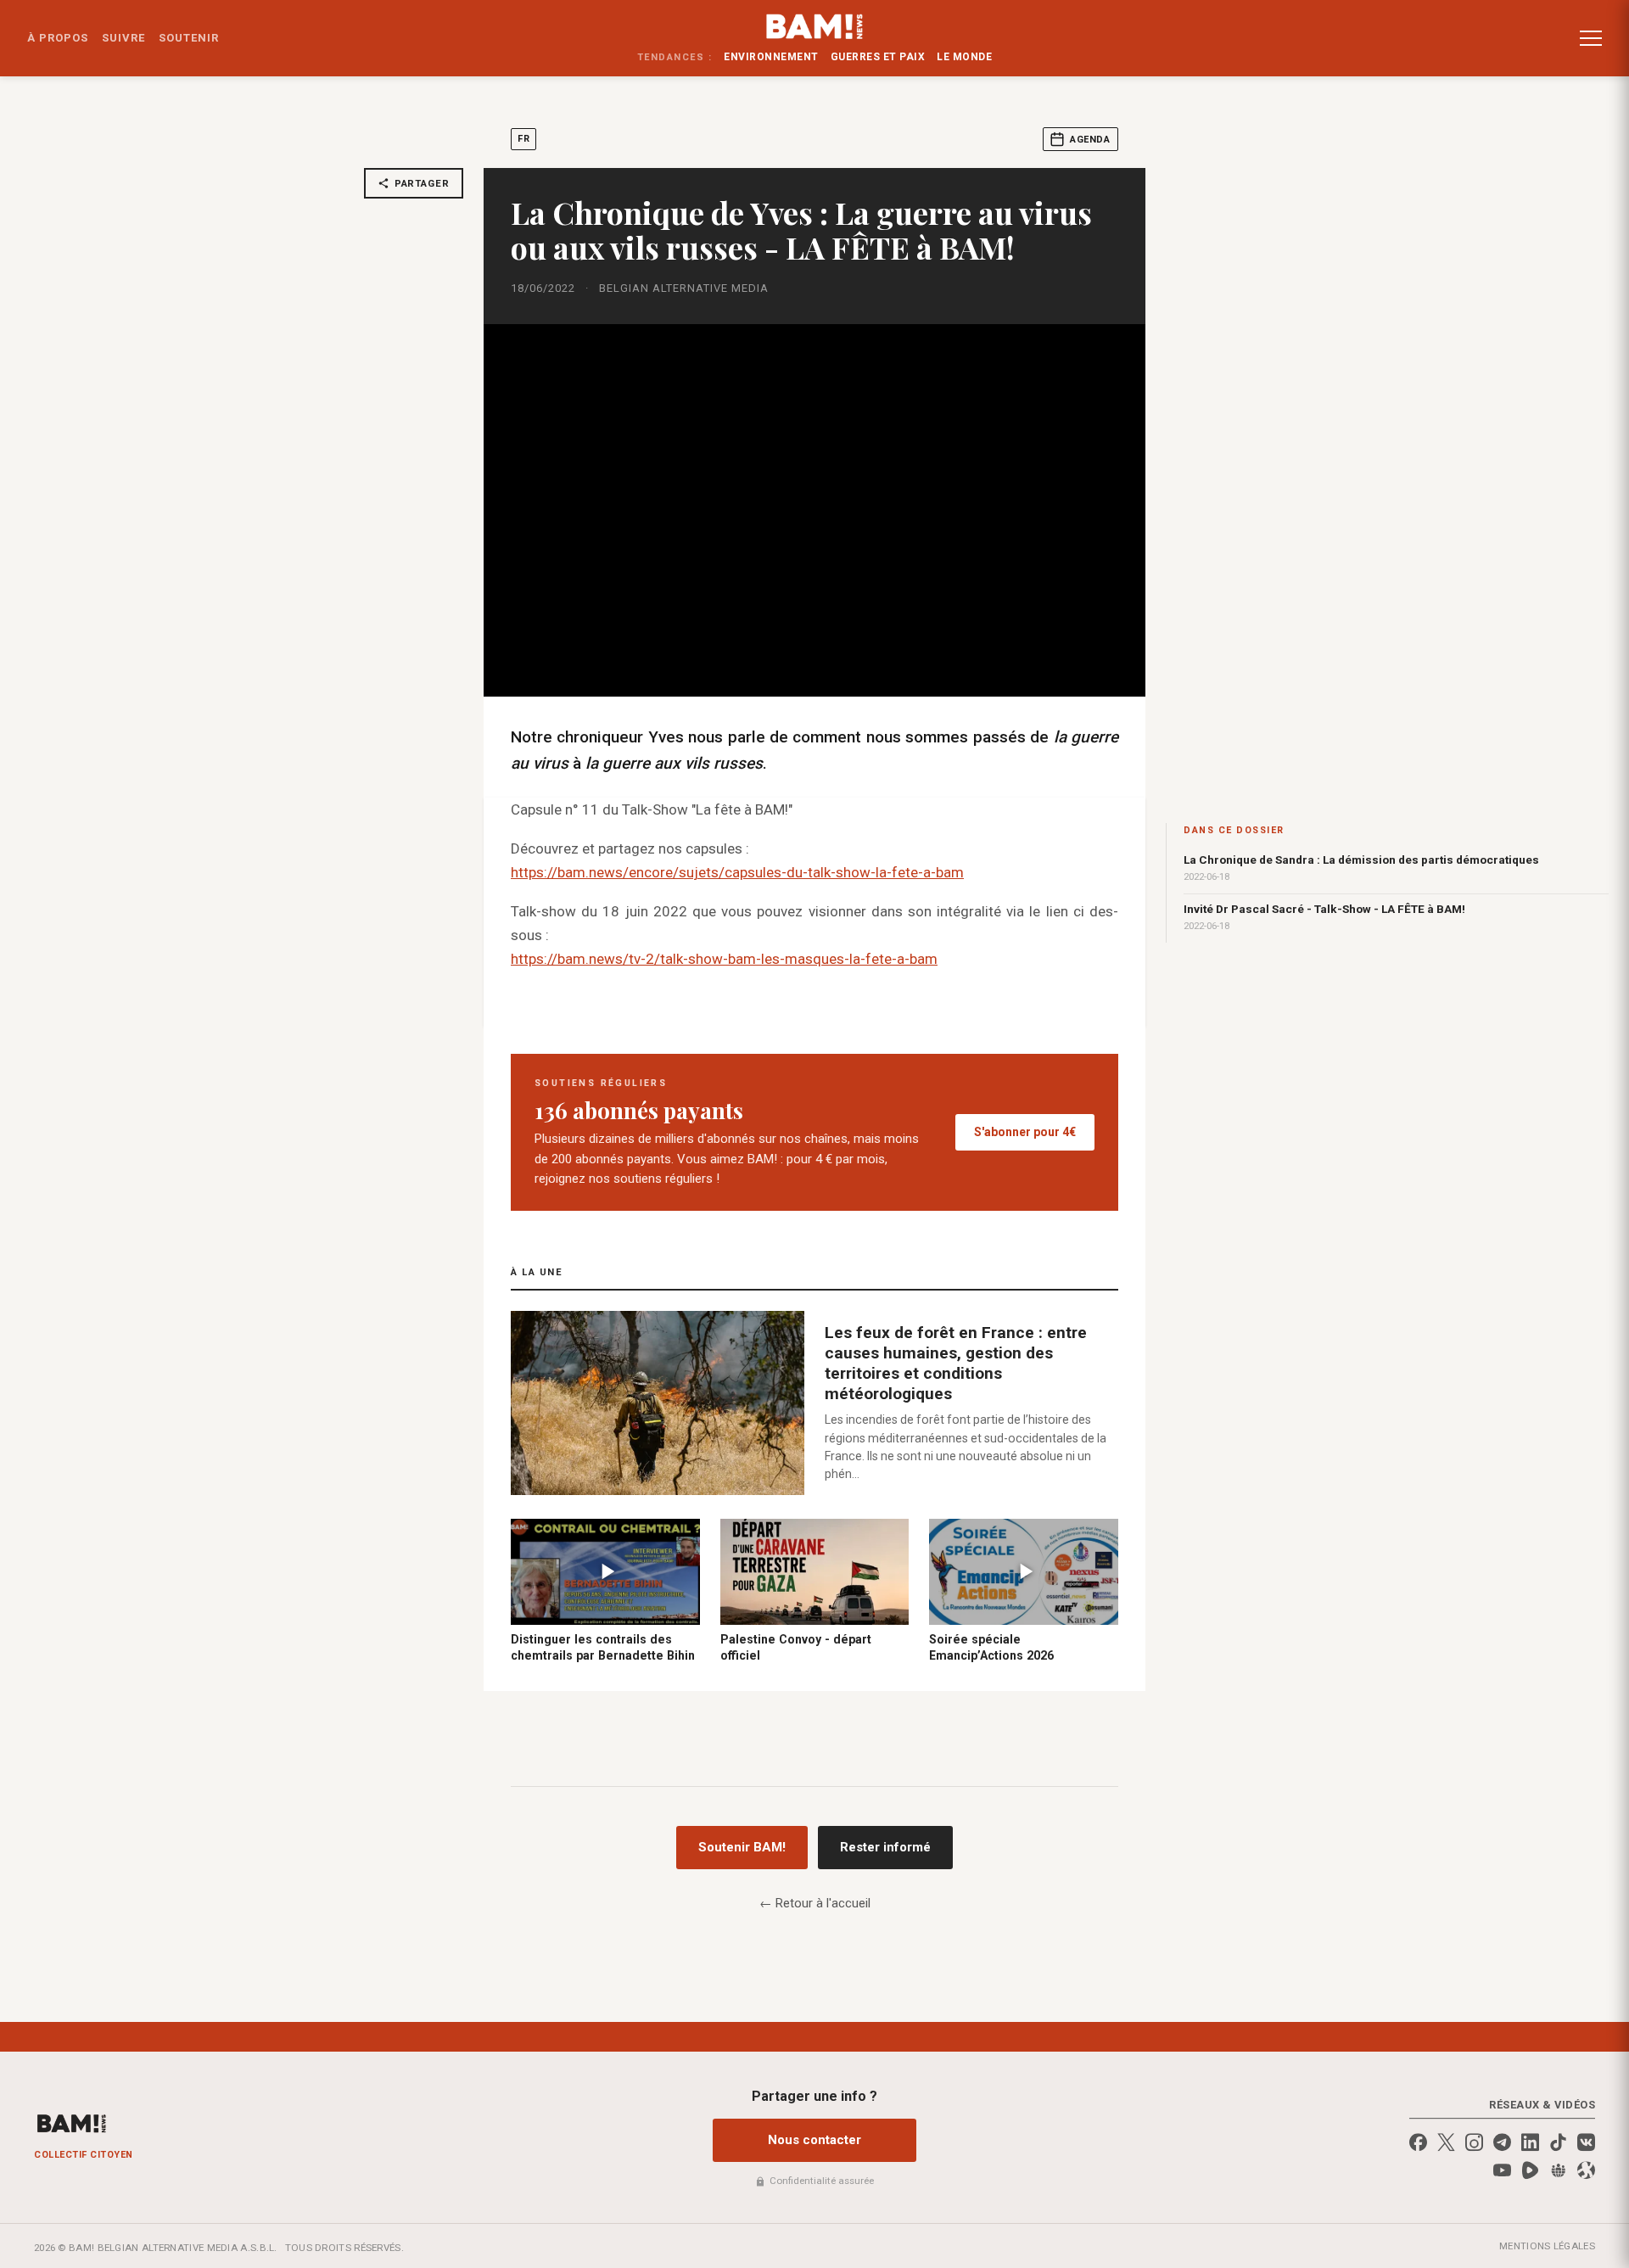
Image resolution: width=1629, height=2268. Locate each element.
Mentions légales (1547, 2246)
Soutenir (189, 38)
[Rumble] (1530, 2170)
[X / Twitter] (1446, 2142)
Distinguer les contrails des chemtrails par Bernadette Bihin (603, 1647)
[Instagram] (1474, 2142)
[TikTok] (1558, 2142)
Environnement (771, 57)
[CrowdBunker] (1558, 2170)
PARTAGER (422, 183)
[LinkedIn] (1530, 2142)
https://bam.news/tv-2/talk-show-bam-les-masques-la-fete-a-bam (724, 959)
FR (523, 139)
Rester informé (885, 1847)
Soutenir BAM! (742, 1847)
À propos (58, 38)
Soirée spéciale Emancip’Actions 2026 (991, 1647)
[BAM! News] (815, 26)
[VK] (1586, 2142)
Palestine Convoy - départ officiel (796, 1647)
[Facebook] (1418, 2142)
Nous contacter (814, 2140)
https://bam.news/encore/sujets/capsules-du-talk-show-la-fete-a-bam (737, 872)
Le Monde (964, 57)
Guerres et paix (878, 57)
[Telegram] (1502, 2142)
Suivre (123, 38)
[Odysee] (1586, 2170)
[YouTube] (1502, 2170)
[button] (1591, 38)
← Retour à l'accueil (815, 1903)
